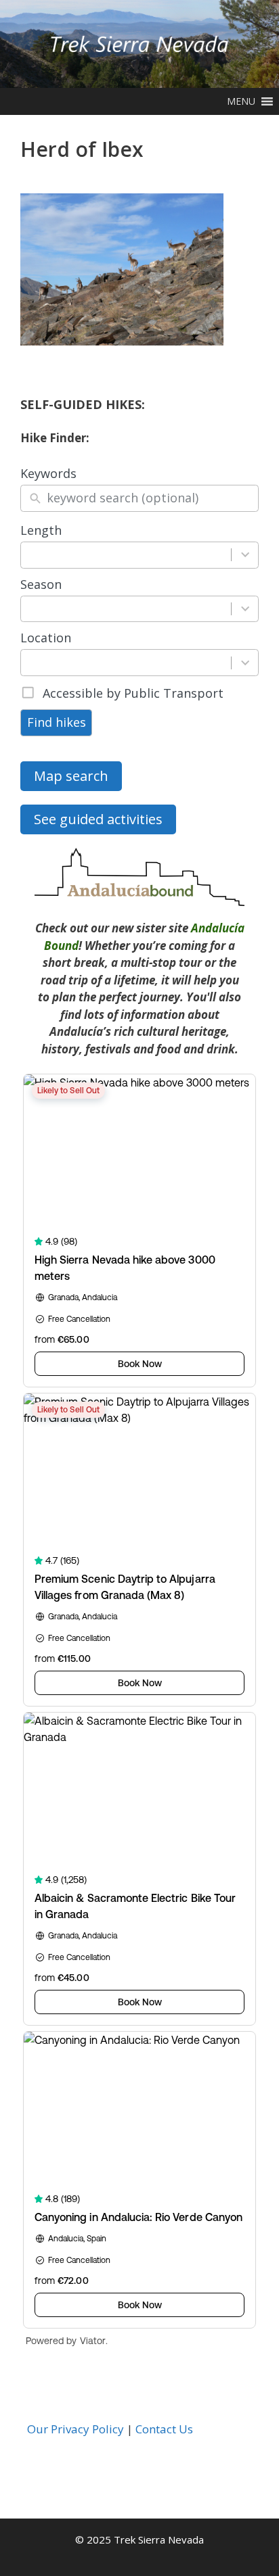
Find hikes (57, 722)
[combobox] (126, 555)
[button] (241, 101)
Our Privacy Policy (76, 2429)
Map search (71, 776)
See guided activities (98, 819)
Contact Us (164, 2429)
